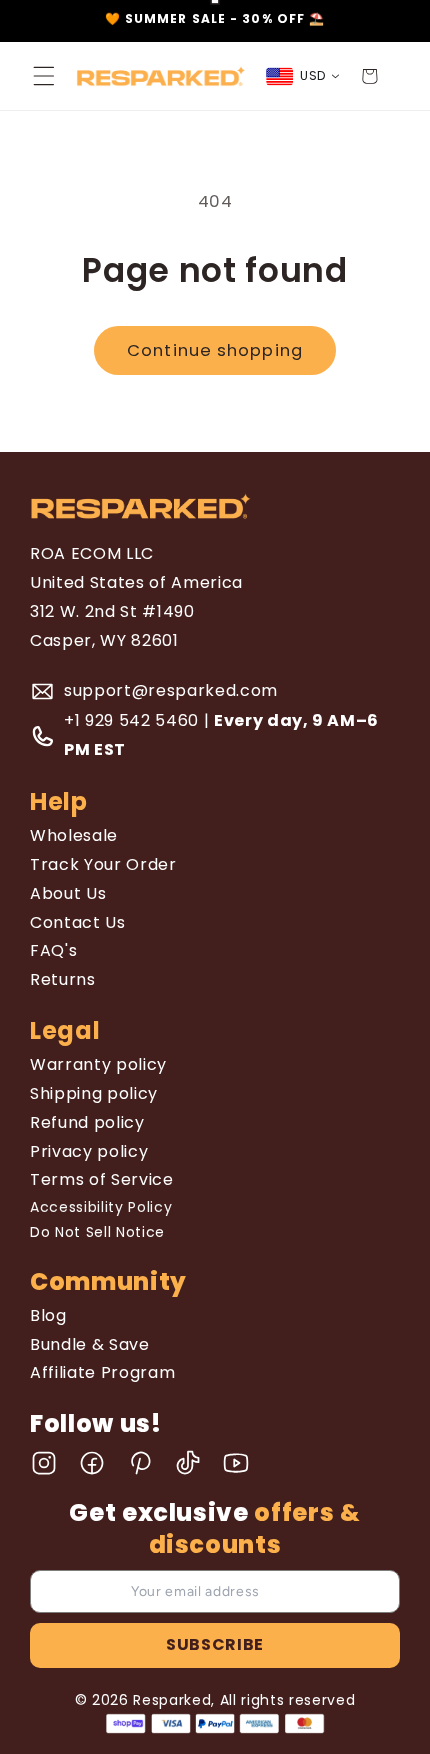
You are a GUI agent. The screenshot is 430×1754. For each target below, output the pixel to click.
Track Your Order (103, 864)
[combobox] (303, 76)
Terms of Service (102, 1179)
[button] (44, 76)
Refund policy (87, 1122)
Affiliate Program (102, 1372)
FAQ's (53, 950)
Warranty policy (98, 1064)
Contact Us (78, 922)
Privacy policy (89, 1151)
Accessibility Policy (101, 1207)
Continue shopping (215, 350)
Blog (48, 1315)
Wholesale (74, 835)
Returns (63, 979)
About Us (68, 893)
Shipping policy (94, 1093)
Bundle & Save (90, 1344)
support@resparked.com (171, 690)
